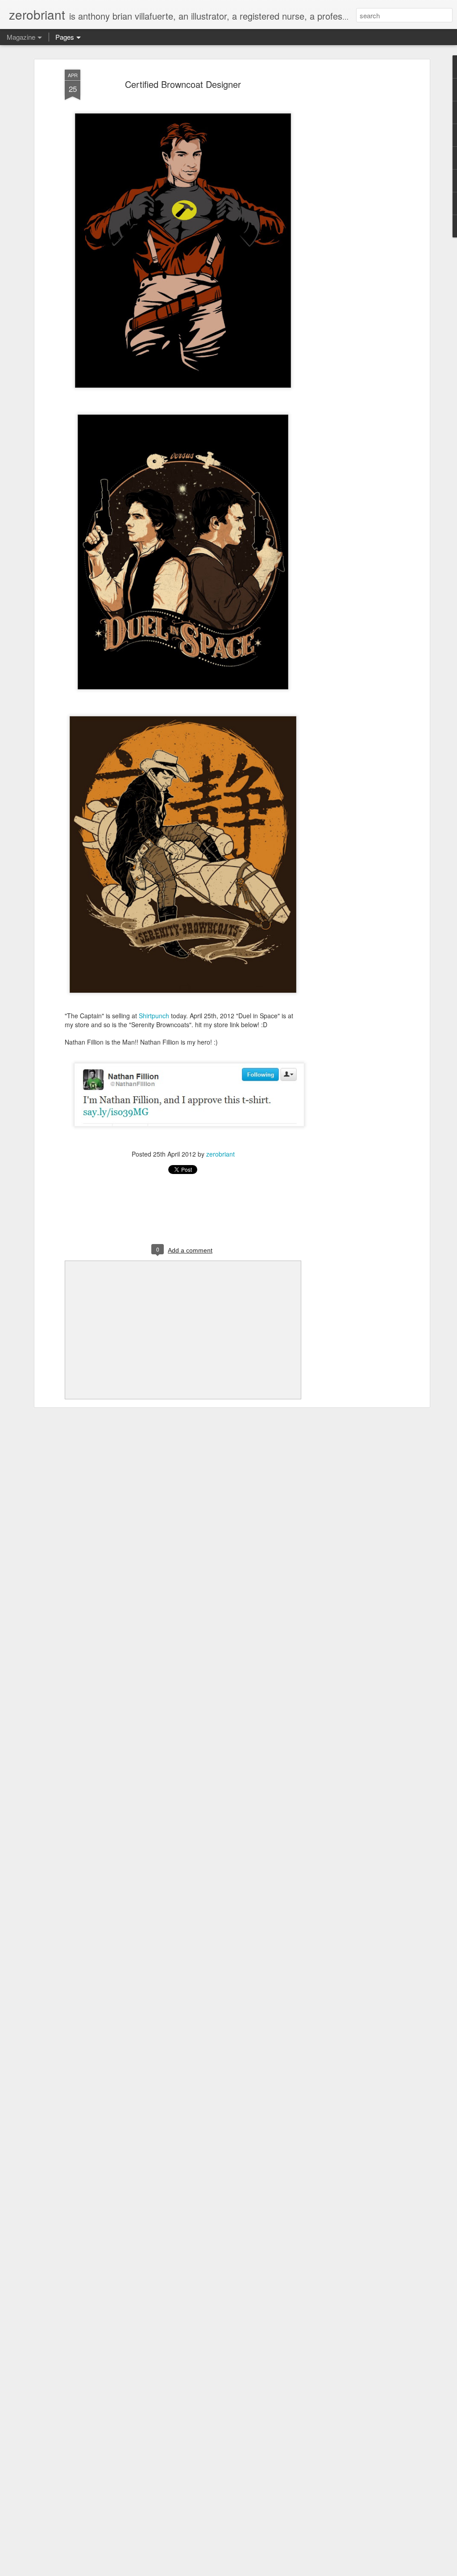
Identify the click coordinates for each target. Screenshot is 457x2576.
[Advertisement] (350, 210)
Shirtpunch (154, 1016)
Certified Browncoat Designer (183, 84)
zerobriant (220, 1154)
